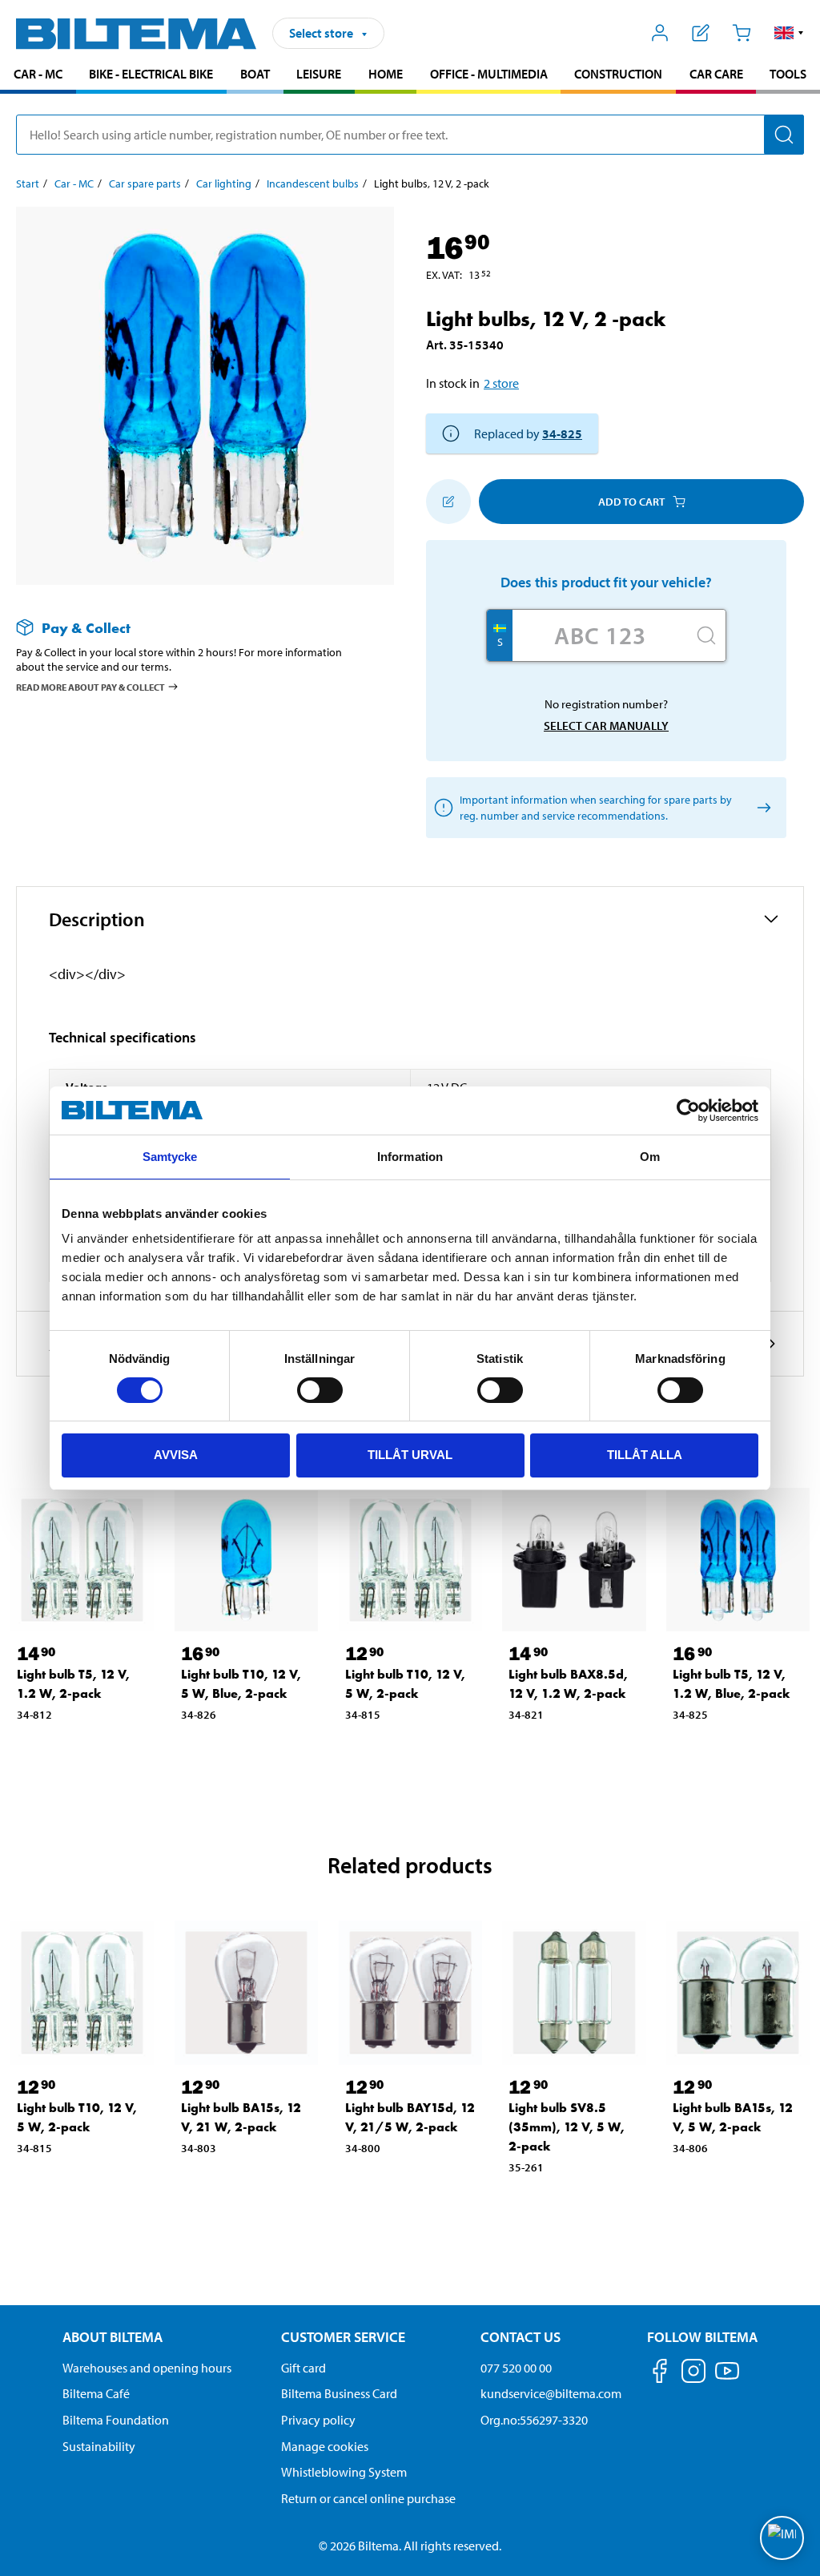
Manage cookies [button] (325, 2446)
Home (386, 74)
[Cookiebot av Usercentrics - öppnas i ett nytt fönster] (688, 1111)
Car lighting (224, 183)
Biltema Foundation (116, 2420)
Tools (788, 74)
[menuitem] (38, 76)
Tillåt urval (410, 1455)
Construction (618, 74)
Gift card (303, 2368)
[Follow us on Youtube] (727, 2378)
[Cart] (741, 33)
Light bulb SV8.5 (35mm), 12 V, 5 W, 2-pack (567, 2127)
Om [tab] (650, 1157)
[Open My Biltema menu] (660, 33)
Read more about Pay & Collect (90, 687)
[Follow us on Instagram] (693, 2374)
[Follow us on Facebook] (660, 2374)
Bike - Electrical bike (151, 74)
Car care (716, 74)
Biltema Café (96, 2393)
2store (501, 383)
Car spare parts (145, 183)
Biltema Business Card (339, 2393)
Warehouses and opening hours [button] (147, 2368)
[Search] (784, 135)
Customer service (343, 2337)
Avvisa (176, 1455)
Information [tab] (410, 1157)
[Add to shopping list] (448, 502)
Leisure (319, 74)
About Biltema (113, 2337)
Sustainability (99, 2446)
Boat (255, 74)
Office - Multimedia (489, 74)
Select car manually (606, 726)
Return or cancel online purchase (368, 2498)
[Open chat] (782, 2538)
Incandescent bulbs (313, 183)
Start (28, 183)
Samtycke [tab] (170, 1157)
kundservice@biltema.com (551, 2393)
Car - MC (38, 74)
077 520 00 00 (516, 2368)
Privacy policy (318, 2420)
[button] (789, 33)
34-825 (562, 433)
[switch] (320, 1390)
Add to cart (631, 502)
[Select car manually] (761, 808)
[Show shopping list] (701, 33)
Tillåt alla (645, 1455)
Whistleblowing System (344, 2472)
